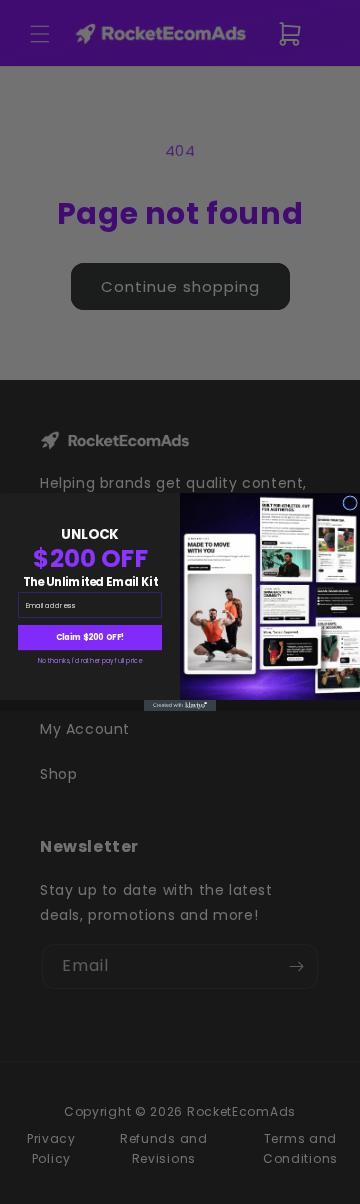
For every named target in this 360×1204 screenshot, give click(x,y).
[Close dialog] (350, 503)
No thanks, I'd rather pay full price (90, 660)
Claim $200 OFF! (90, 637)
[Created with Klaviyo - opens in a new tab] (180, 705)
